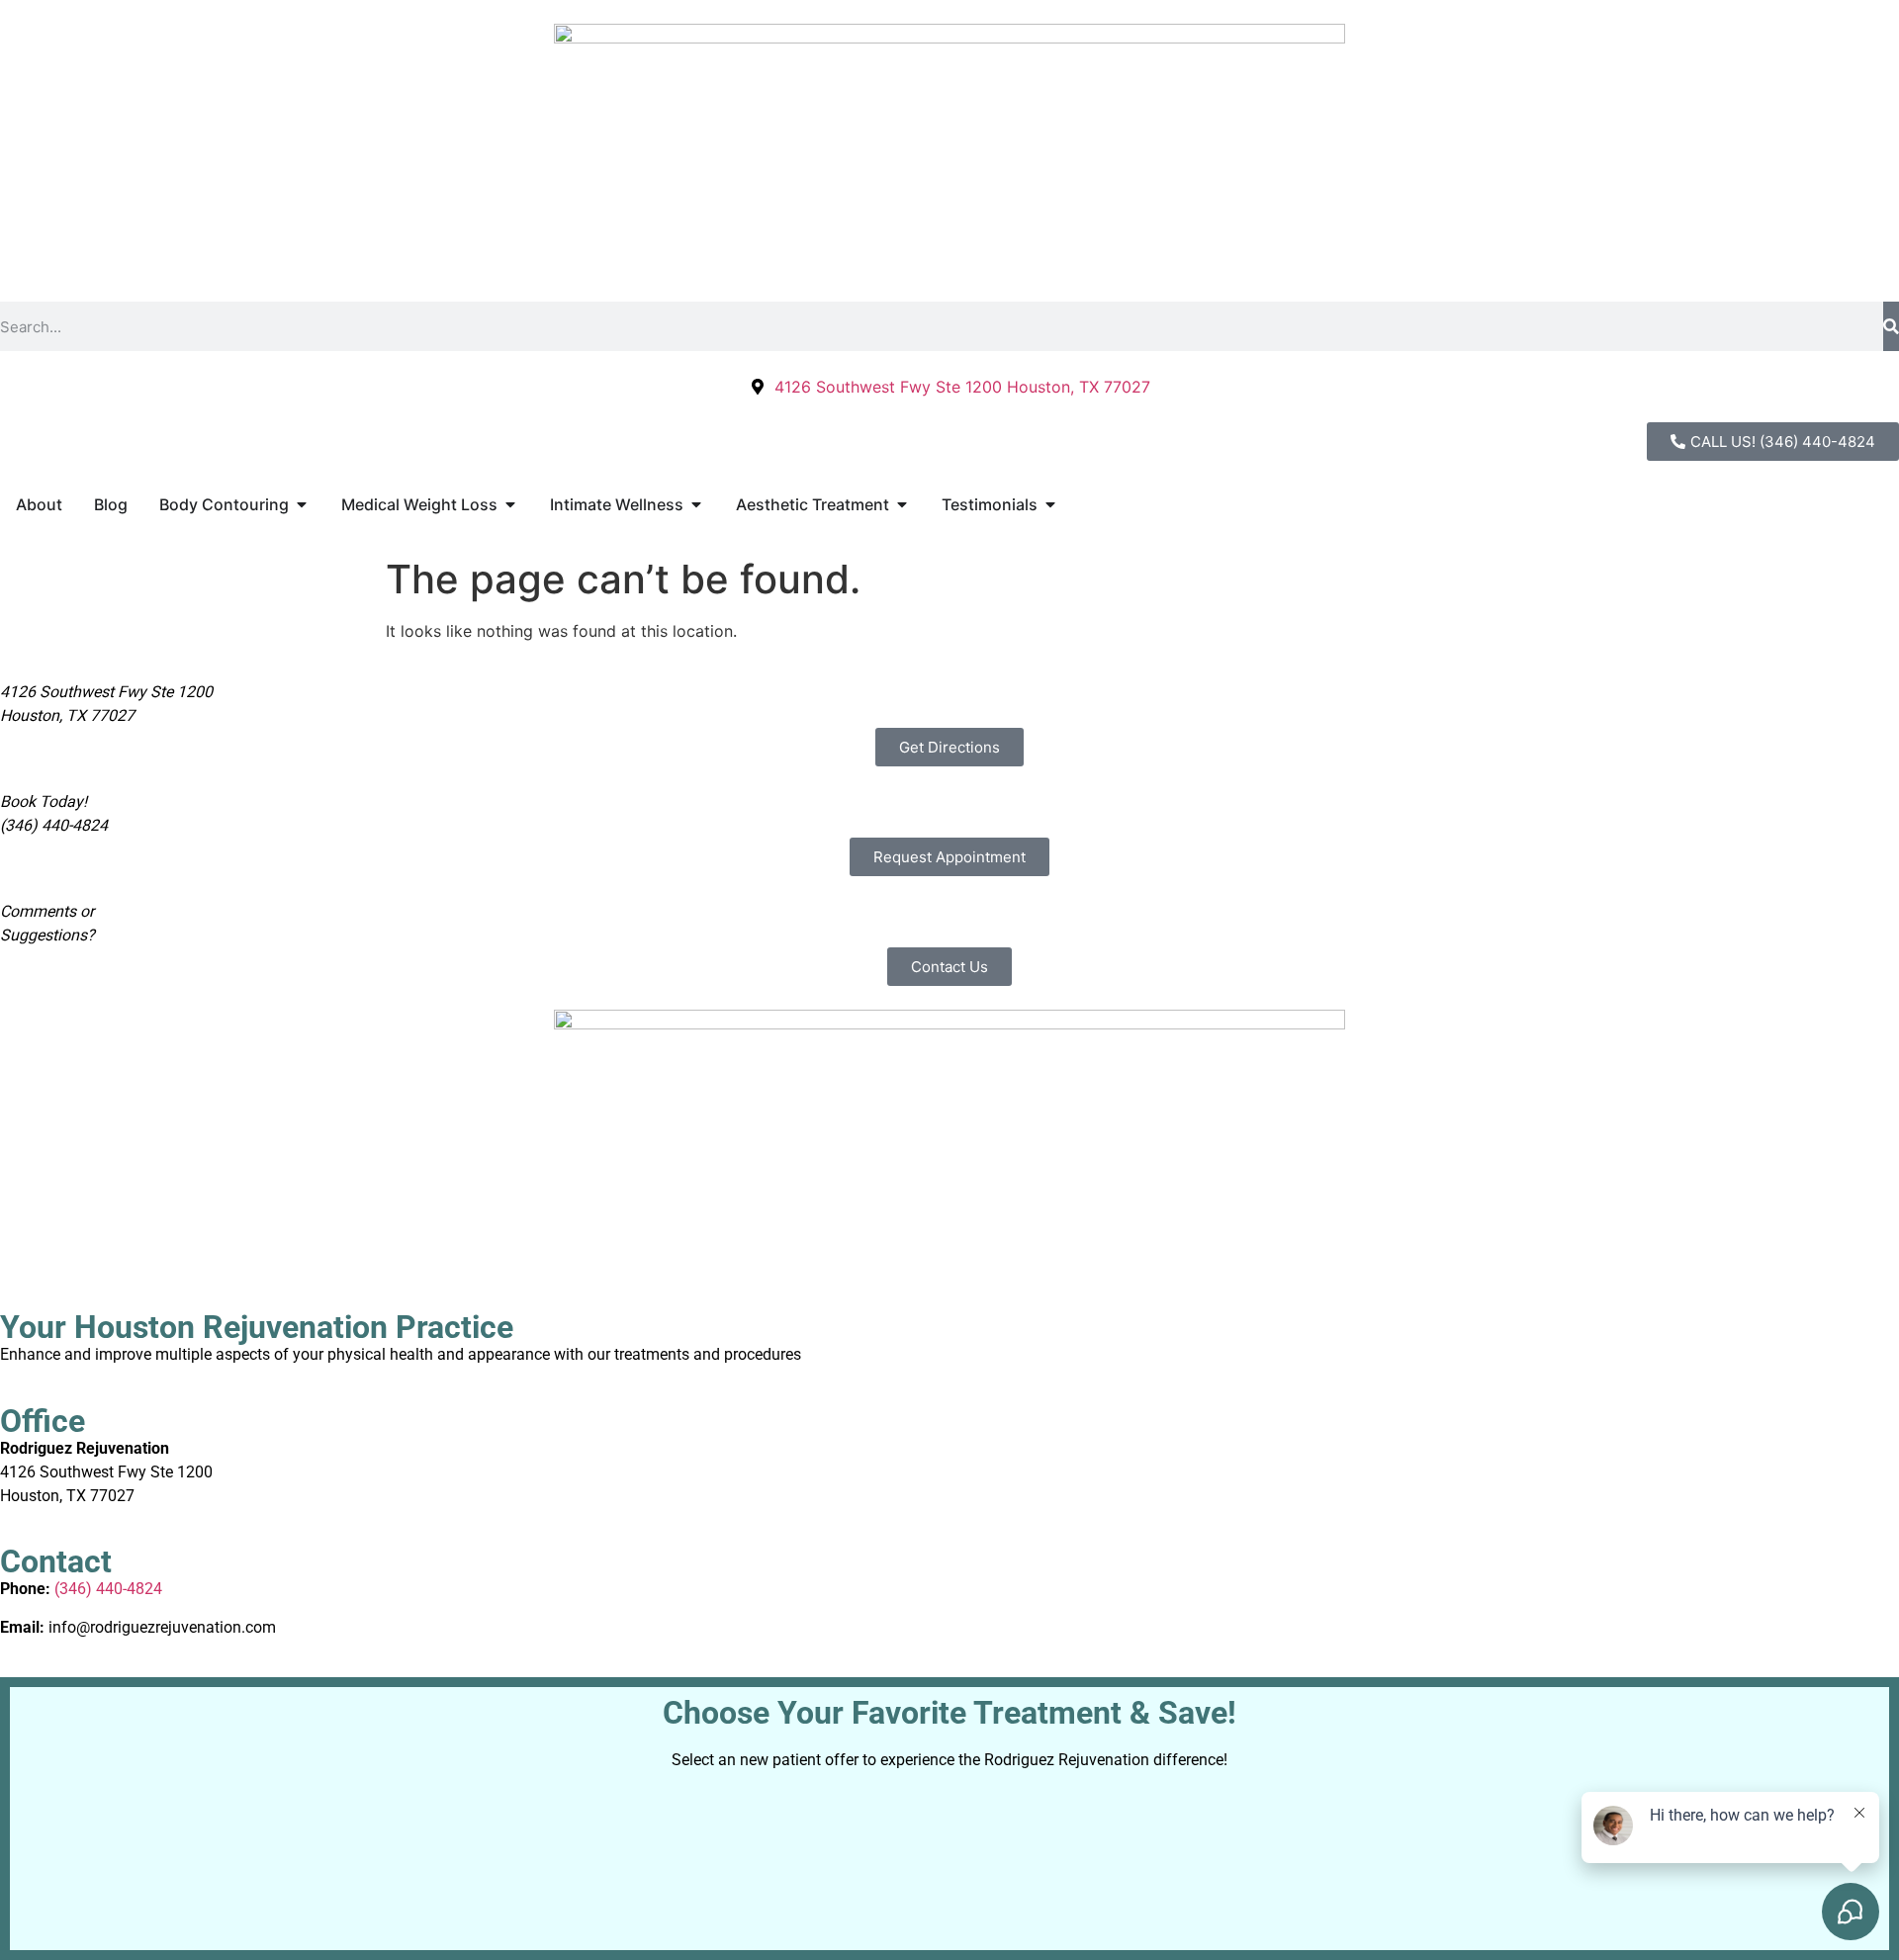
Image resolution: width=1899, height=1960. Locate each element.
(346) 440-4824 (108, 1589)
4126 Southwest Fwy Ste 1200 (106, 1472)
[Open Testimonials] (1050, 504)
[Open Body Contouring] (302, 504)
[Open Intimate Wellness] (696, 504)
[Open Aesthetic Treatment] (902, 504)
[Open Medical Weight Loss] (510, 504)
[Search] (1891, 326)
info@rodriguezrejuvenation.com (162, 1627)
